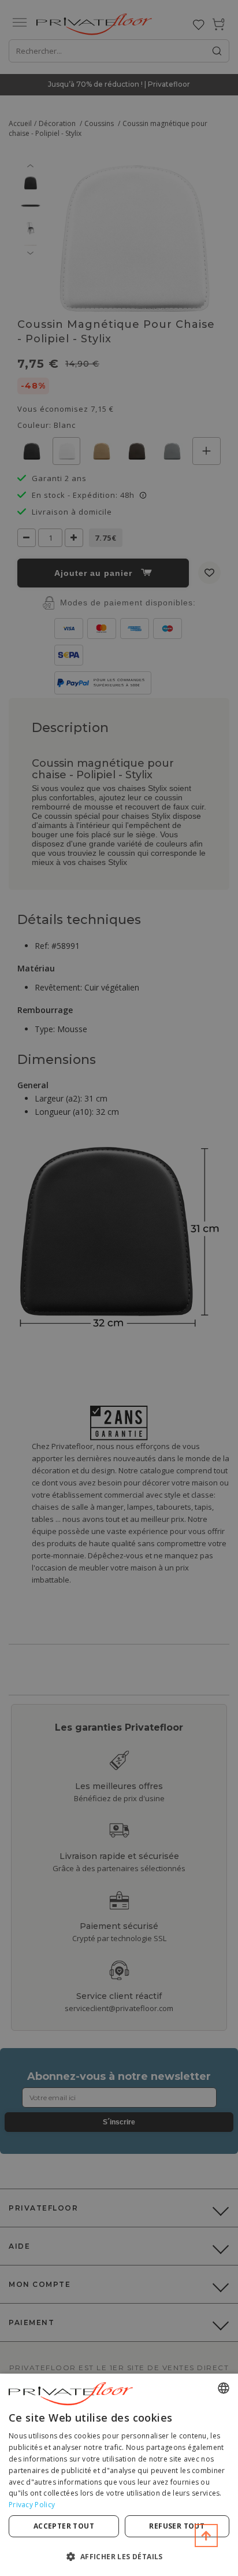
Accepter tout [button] (64, 2526)
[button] (119, 2556)
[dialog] (119, 2475)
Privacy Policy (32, 2505)
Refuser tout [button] (177, 2526)
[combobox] (224, 2388)
